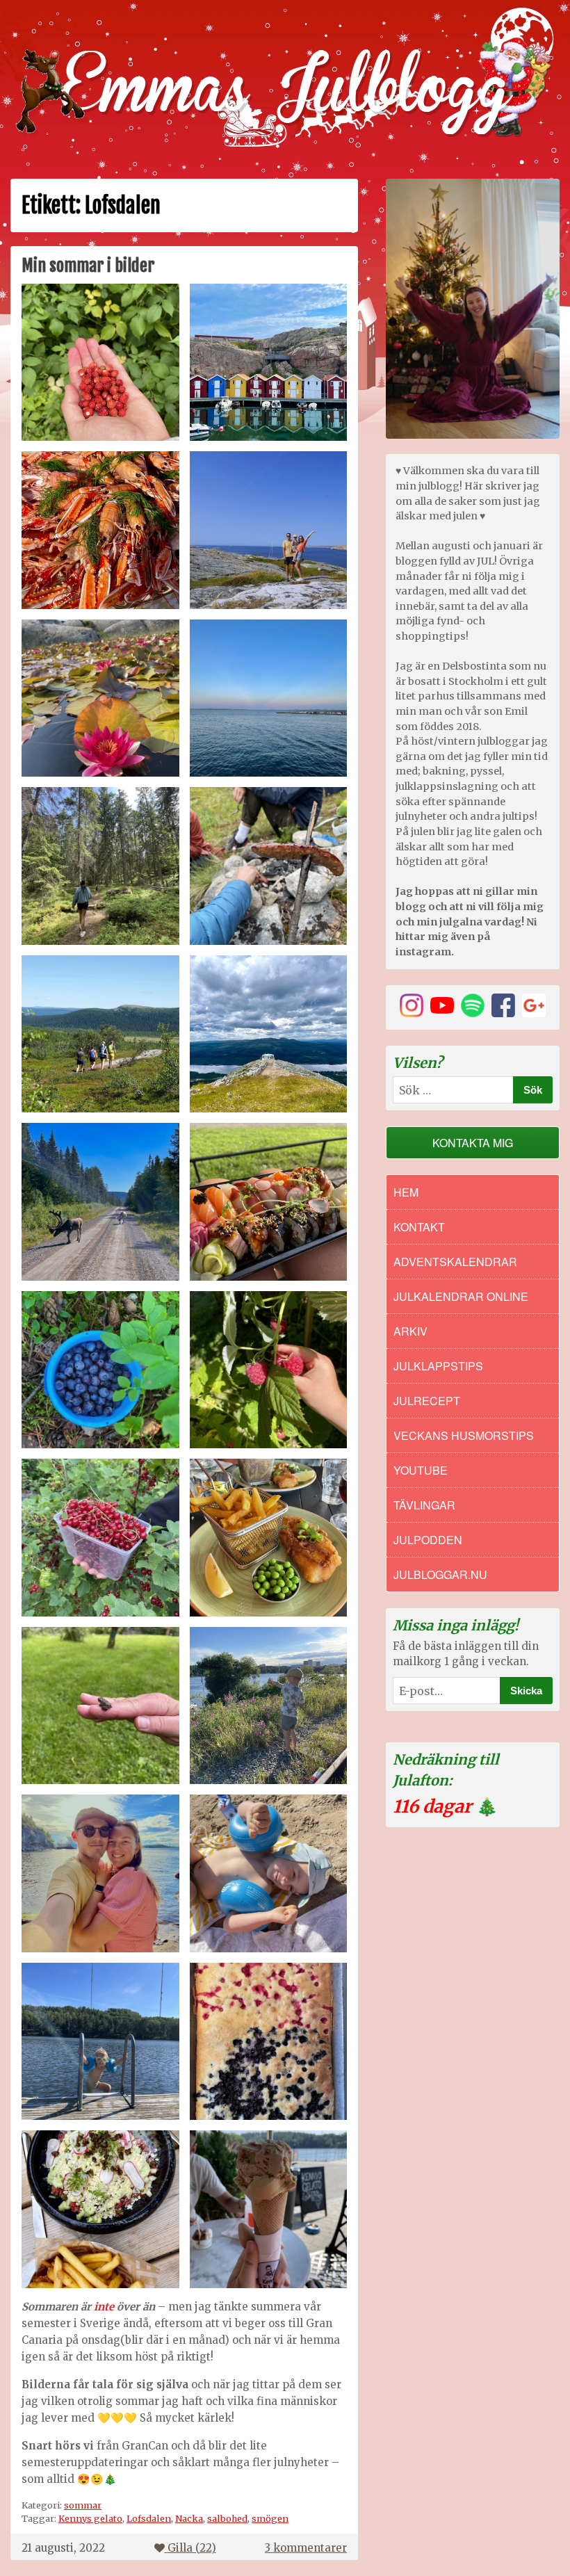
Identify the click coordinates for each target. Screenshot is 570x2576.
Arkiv (410, 1331)
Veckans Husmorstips (464, 1435)
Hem (406, 1192)
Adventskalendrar (455, 1262)
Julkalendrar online (461, 1296)
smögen (270, 2518)
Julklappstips (438, 1366)
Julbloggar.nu (440, 1574)
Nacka (189, 2518)
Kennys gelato (90, 2518)
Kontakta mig (473, 1143)
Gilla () (192, 2548)
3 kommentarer (306, 2548)
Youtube (421, 1470)
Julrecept (427, 1401)
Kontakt (419, 1227)
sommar (83, 2505)
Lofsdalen (149, 2518)
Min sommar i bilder (88, 266)
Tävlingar (424, 1505)
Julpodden (428, 1540)
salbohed (227, 2518)
